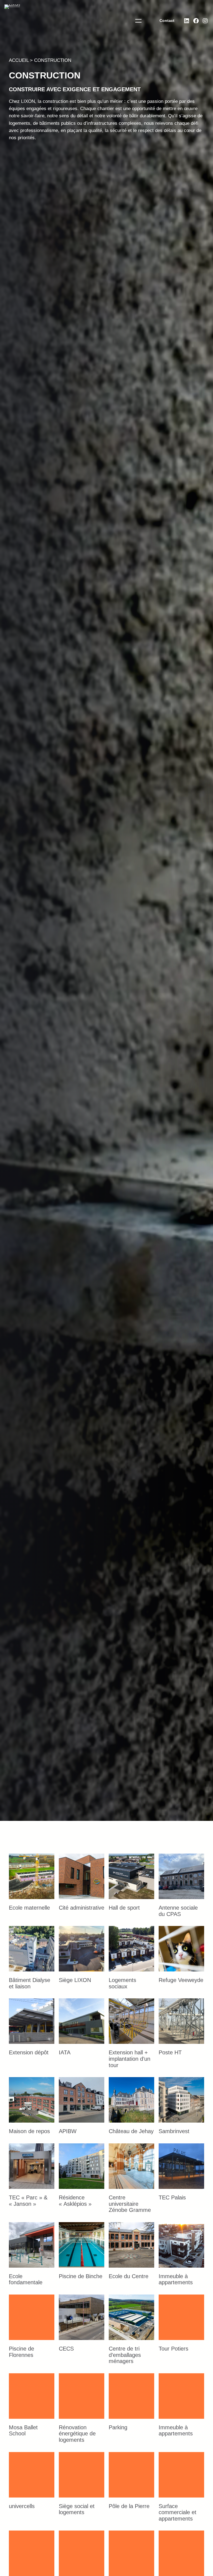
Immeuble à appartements (176, 2279)
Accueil (19, 60)
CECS (66, 2349)
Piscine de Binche (81, 2276)
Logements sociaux (122, 1983)
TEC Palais (172, 2197)
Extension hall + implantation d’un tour (130, 2059)
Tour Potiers (173, 2349)
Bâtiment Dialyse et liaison (30, 1983)
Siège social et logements (77, 2509)
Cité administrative (82, 1908)
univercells (22, 2506)
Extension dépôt (29, 2052)
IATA (65, 2052)
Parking (118, 2427)
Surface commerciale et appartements (177, 2512)
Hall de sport (124, 1908)
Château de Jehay (131, 2131)
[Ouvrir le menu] (138, 21)
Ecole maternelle (29, 1908)
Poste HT (170, 2052)
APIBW (68, 2131)
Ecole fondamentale (26, 2279)
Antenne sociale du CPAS (178, 1911)
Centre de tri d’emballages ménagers (125, 2355)
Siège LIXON (75, 1980)
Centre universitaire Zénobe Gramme (130, 2204)
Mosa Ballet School (23, 2431)
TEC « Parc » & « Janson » (28, 2201)
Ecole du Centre (129, 2276)
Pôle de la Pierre (129, 2506)
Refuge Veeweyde (181, 1980)
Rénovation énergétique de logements (77, 2434)
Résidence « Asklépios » (75, 2201)
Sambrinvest (174, 2131)
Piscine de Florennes (21, 2352)
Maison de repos (29, 2131)
